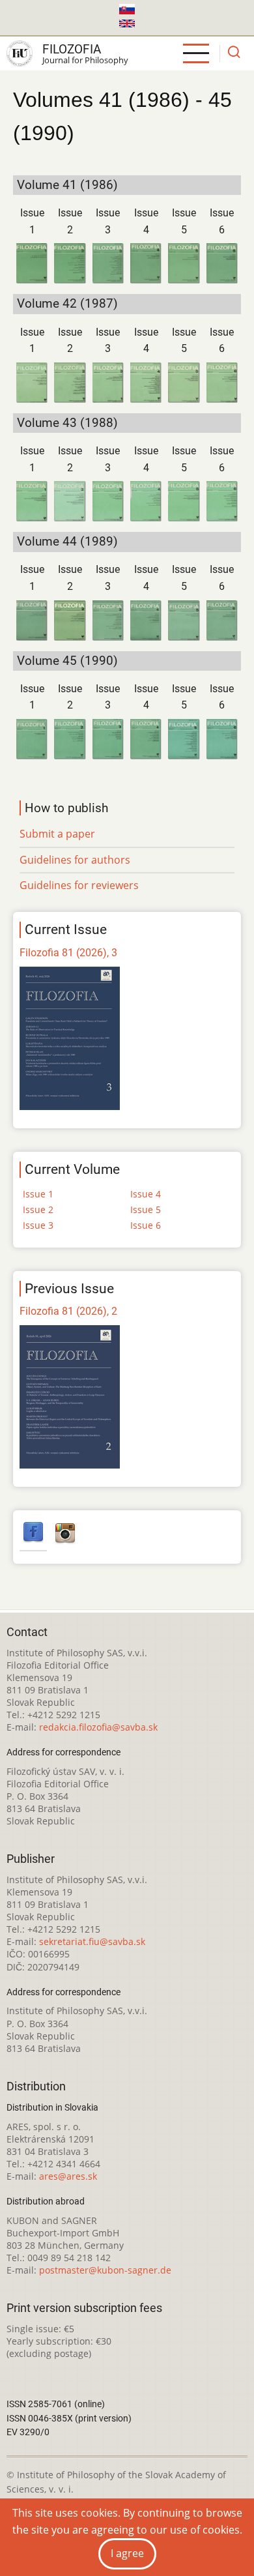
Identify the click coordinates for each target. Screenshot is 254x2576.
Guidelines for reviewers (79, 885)
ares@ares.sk (68, 2176)
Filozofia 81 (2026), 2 (68, 1311)
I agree (127, 2553)
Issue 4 (146, 1194)
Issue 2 (38, 1209)
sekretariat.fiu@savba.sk (92, 1941)
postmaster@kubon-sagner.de (105, 2270)
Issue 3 (38, 1225)
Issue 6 (146, 1225)
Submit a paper (57, 834)
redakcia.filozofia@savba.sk (98, 1727)
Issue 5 (146, 1209)
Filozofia (72, 49)
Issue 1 (38, 1194)
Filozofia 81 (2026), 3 (68, 953)
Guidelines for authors (75, 860)
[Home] (20, 53)
